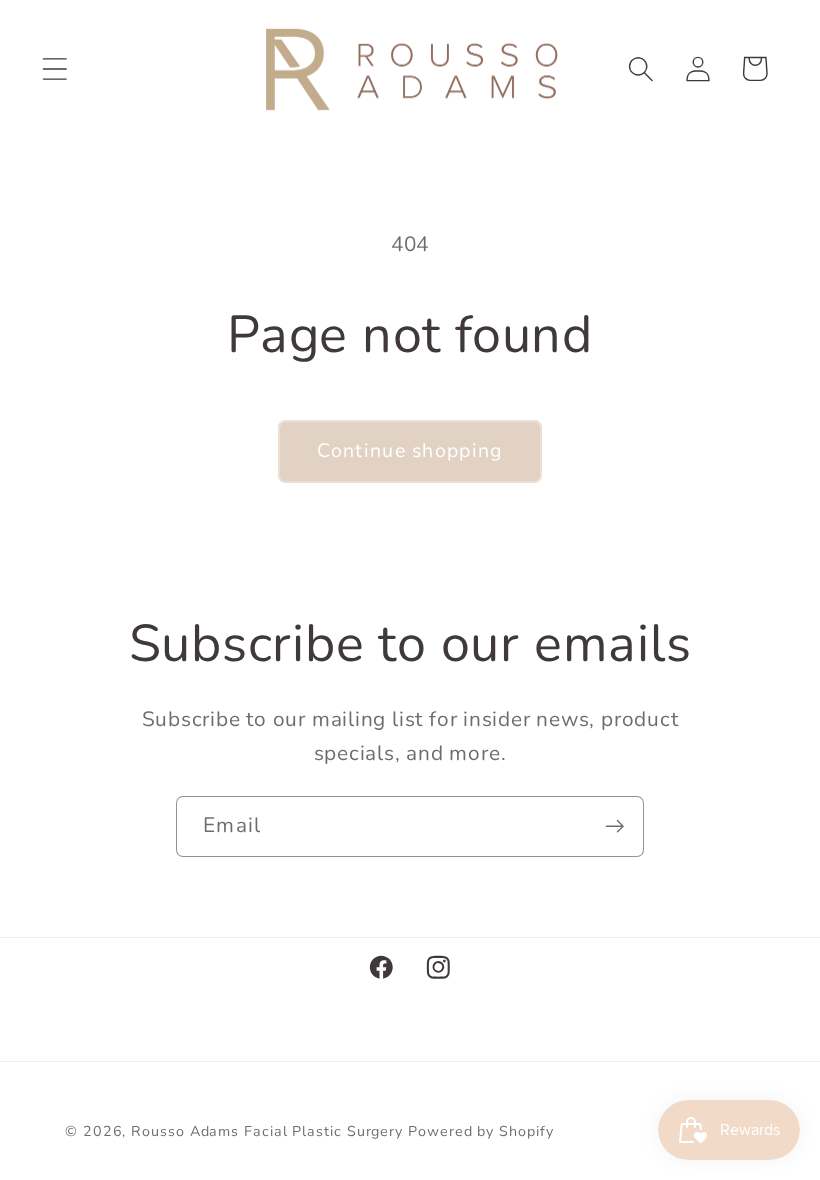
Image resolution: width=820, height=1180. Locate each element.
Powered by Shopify (480, 1131)
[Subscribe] (614, 826)
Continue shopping (409, 450)
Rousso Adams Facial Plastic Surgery (267, 1131)
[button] (54, 68)
